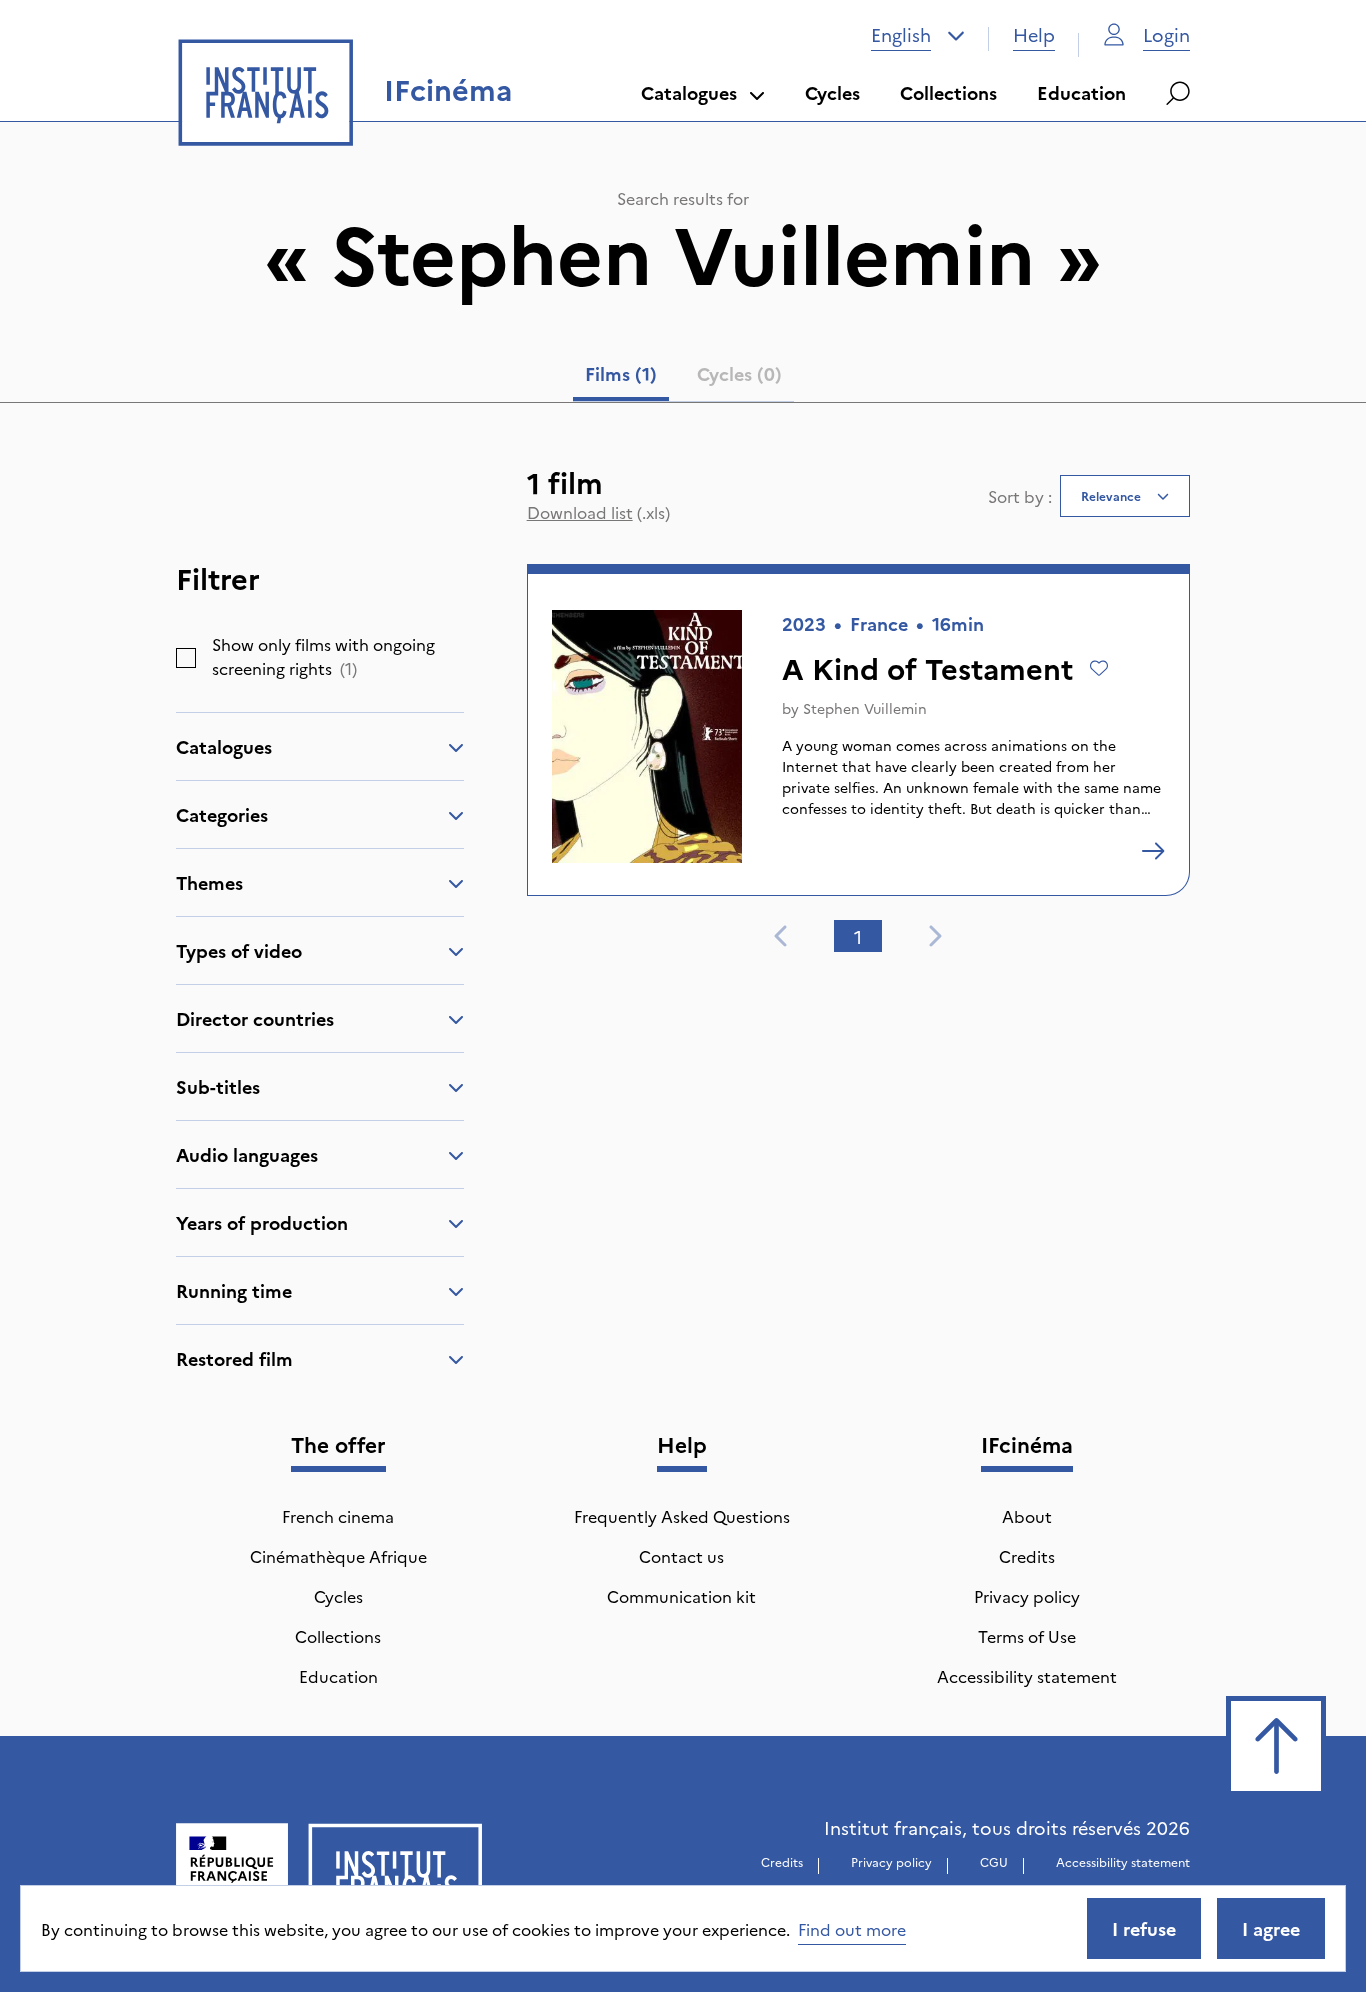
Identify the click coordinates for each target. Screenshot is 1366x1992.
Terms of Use (1027, 1636)
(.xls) (598, 512)
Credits (1027, 1556)
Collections (948, 92)
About (1027, 1516)
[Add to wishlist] (1099, 668)
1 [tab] (858, 936)
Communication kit (681, 1596)
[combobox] (918, 35)
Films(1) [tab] (621, 373)
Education (1081, 92)
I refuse (1144, 1928)
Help (1034, 34)
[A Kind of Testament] (1153, 851)
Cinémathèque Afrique (338, 1556)
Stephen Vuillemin (865, 708)
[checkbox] (186, 658)
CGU (994, 1861)
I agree (1271, 1928)
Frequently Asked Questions (682, 1516)
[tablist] (683, 378)
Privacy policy (1027, 1596)
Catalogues (689, 92)
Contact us (681, 1556)
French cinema (338, 1516)
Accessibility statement (1027, 1676)
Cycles (832, 92)
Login (1166, 34)
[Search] (1178, 93)
